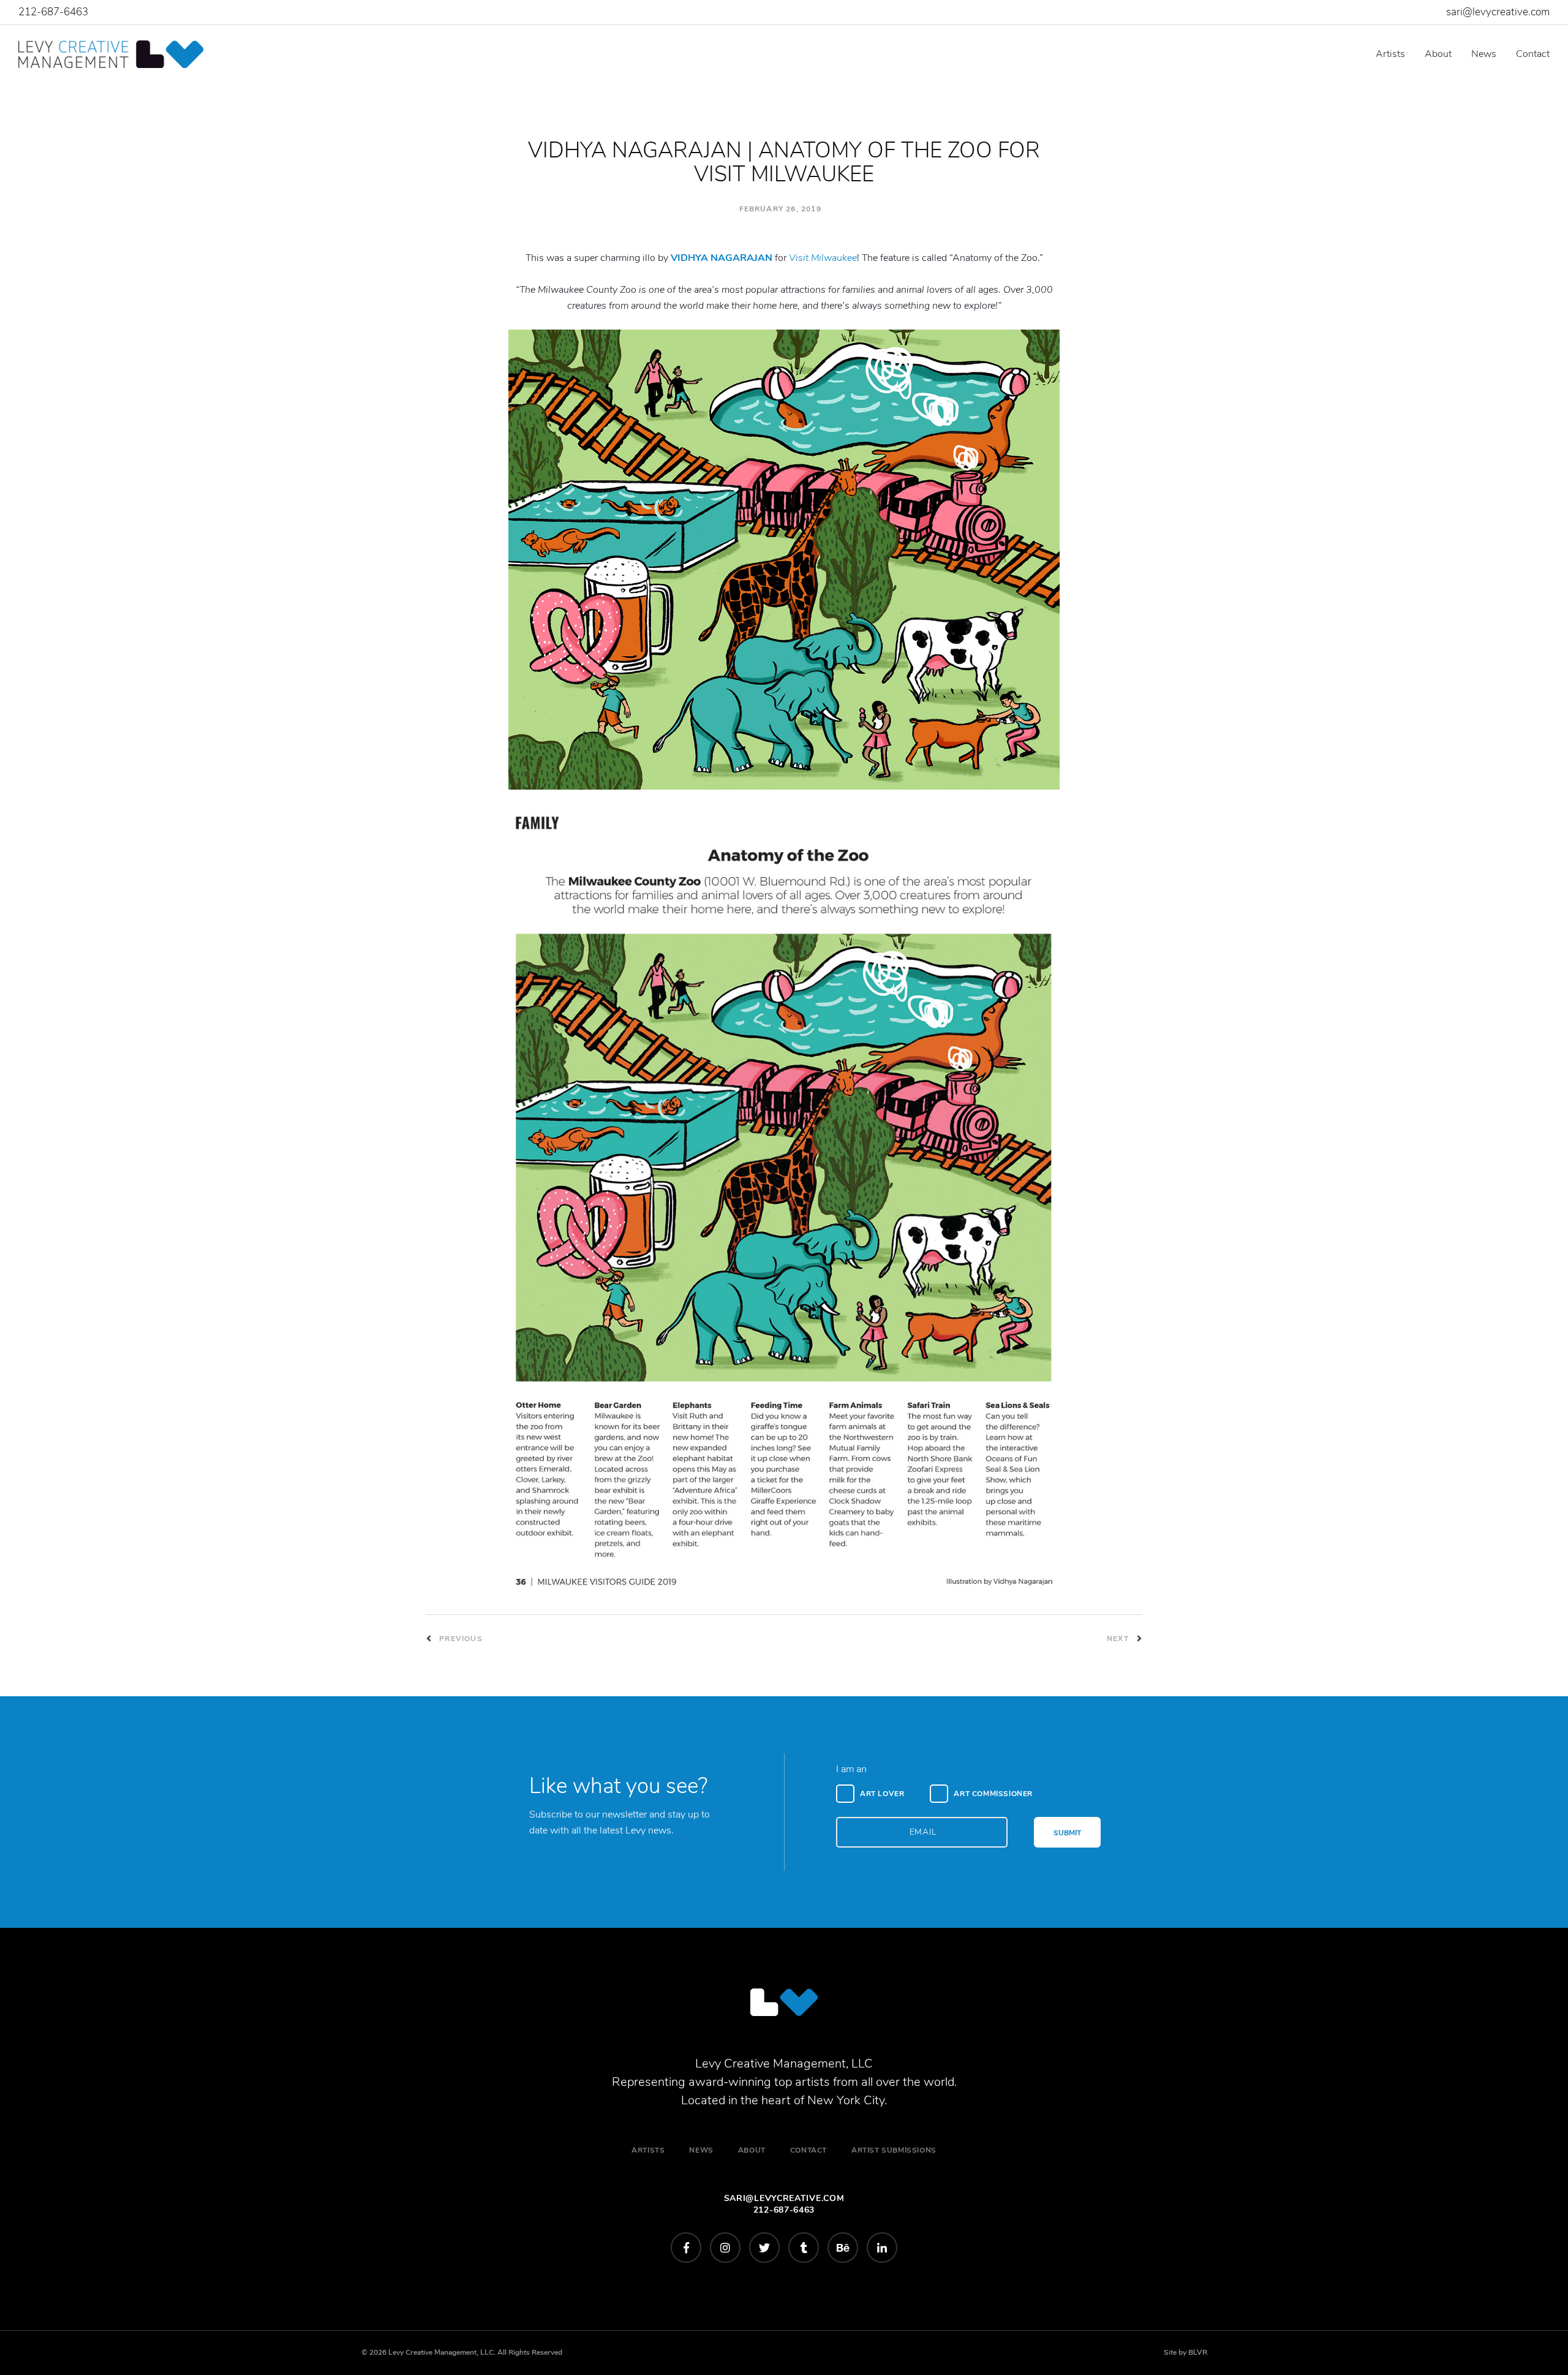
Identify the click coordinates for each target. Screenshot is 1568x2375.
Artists (1390, 54)
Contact (1533, 54)
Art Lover (882, 1794)
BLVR (1198, 2352)
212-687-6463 (53, 12)
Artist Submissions (894, 2150)
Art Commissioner (993, 1794)
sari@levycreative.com (1498, 12)
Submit (1067, 1833)
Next (1119, 1639)
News (1484, 54)
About (1438, 54)
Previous (460, 1639)
